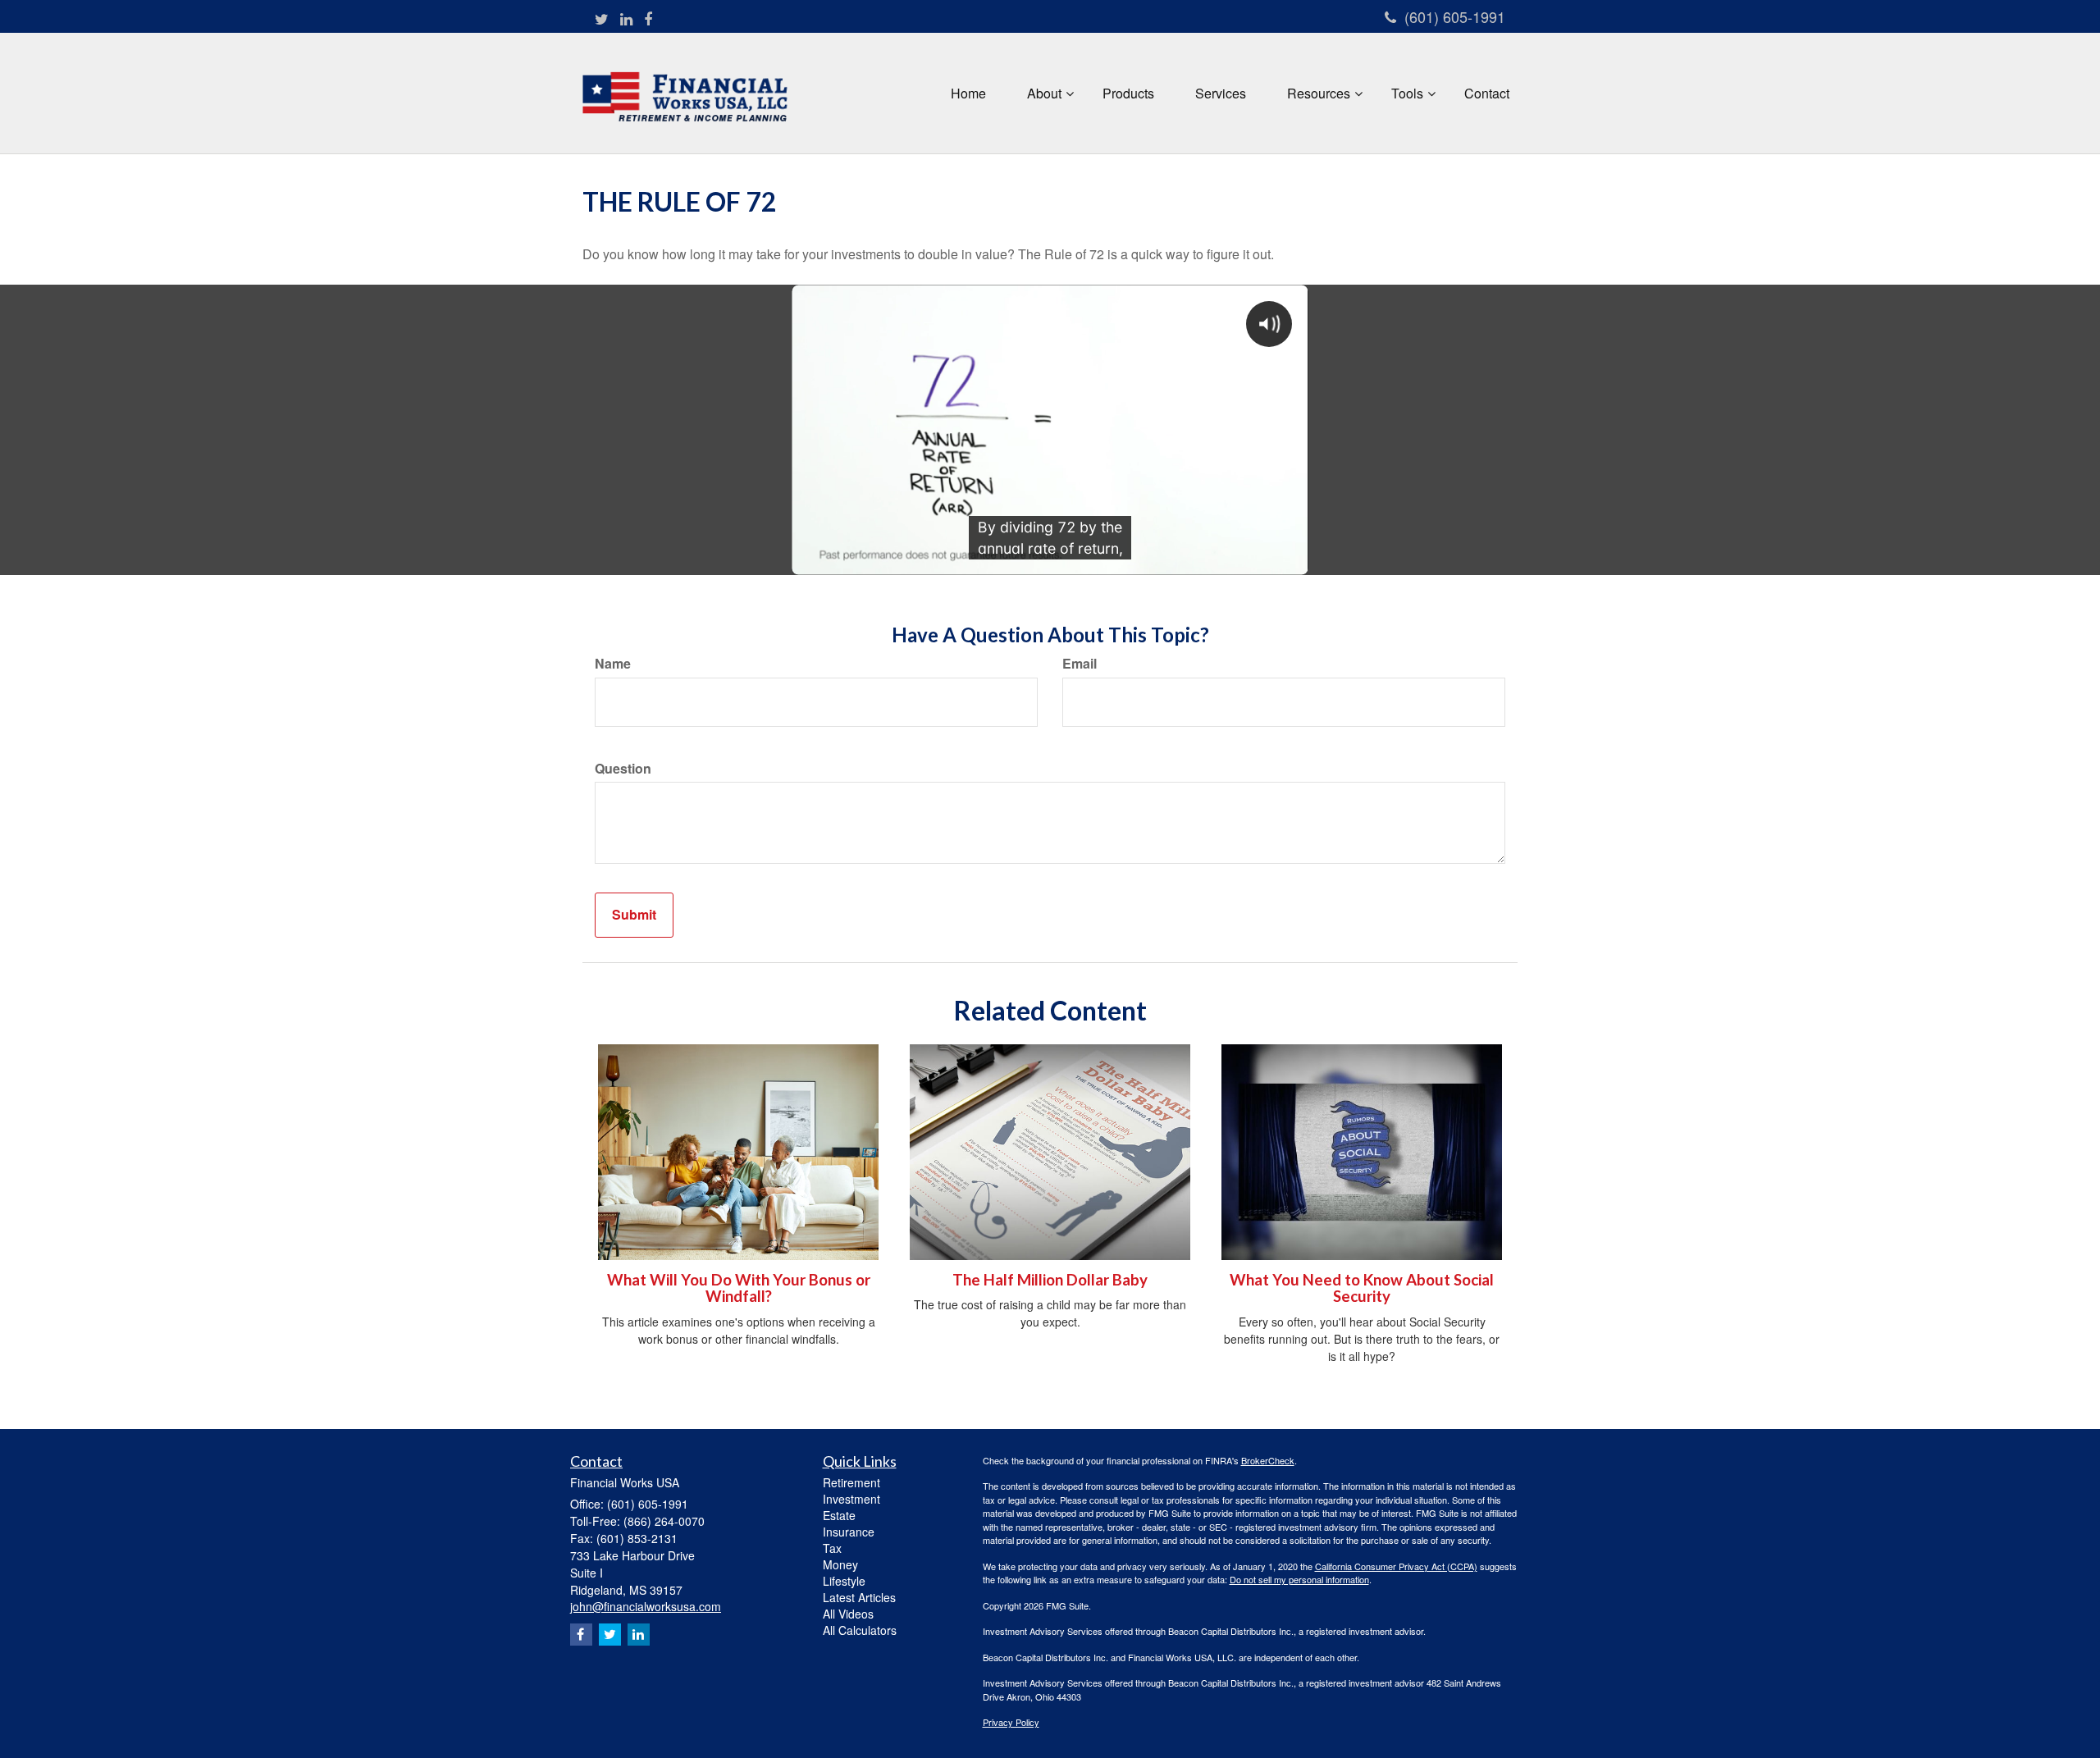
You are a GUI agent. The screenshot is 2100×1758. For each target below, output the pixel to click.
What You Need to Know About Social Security (1362, 1288)
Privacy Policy (1011, 1722)
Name (613, 664)
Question (623, 769)
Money (840, 1564)
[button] (1044, 94)
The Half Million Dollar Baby (1050, 1280)
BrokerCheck (1268, 1460)
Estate (839, 1515)
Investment (851, 1499)
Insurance (849, 1532)
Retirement (851, 1482)
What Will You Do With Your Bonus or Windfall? (739, 1288)
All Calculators (860, 1630)
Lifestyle (844, 1581)
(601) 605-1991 (1455, 16)
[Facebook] (648, 19)
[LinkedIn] (626, 19)
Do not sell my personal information (1299, 1579)
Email (1080, 664)
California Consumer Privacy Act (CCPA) (1396, 1566)
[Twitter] (602, 19)
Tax (832, 1548)
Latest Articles (859, 1597)
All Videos (848, 1614)
